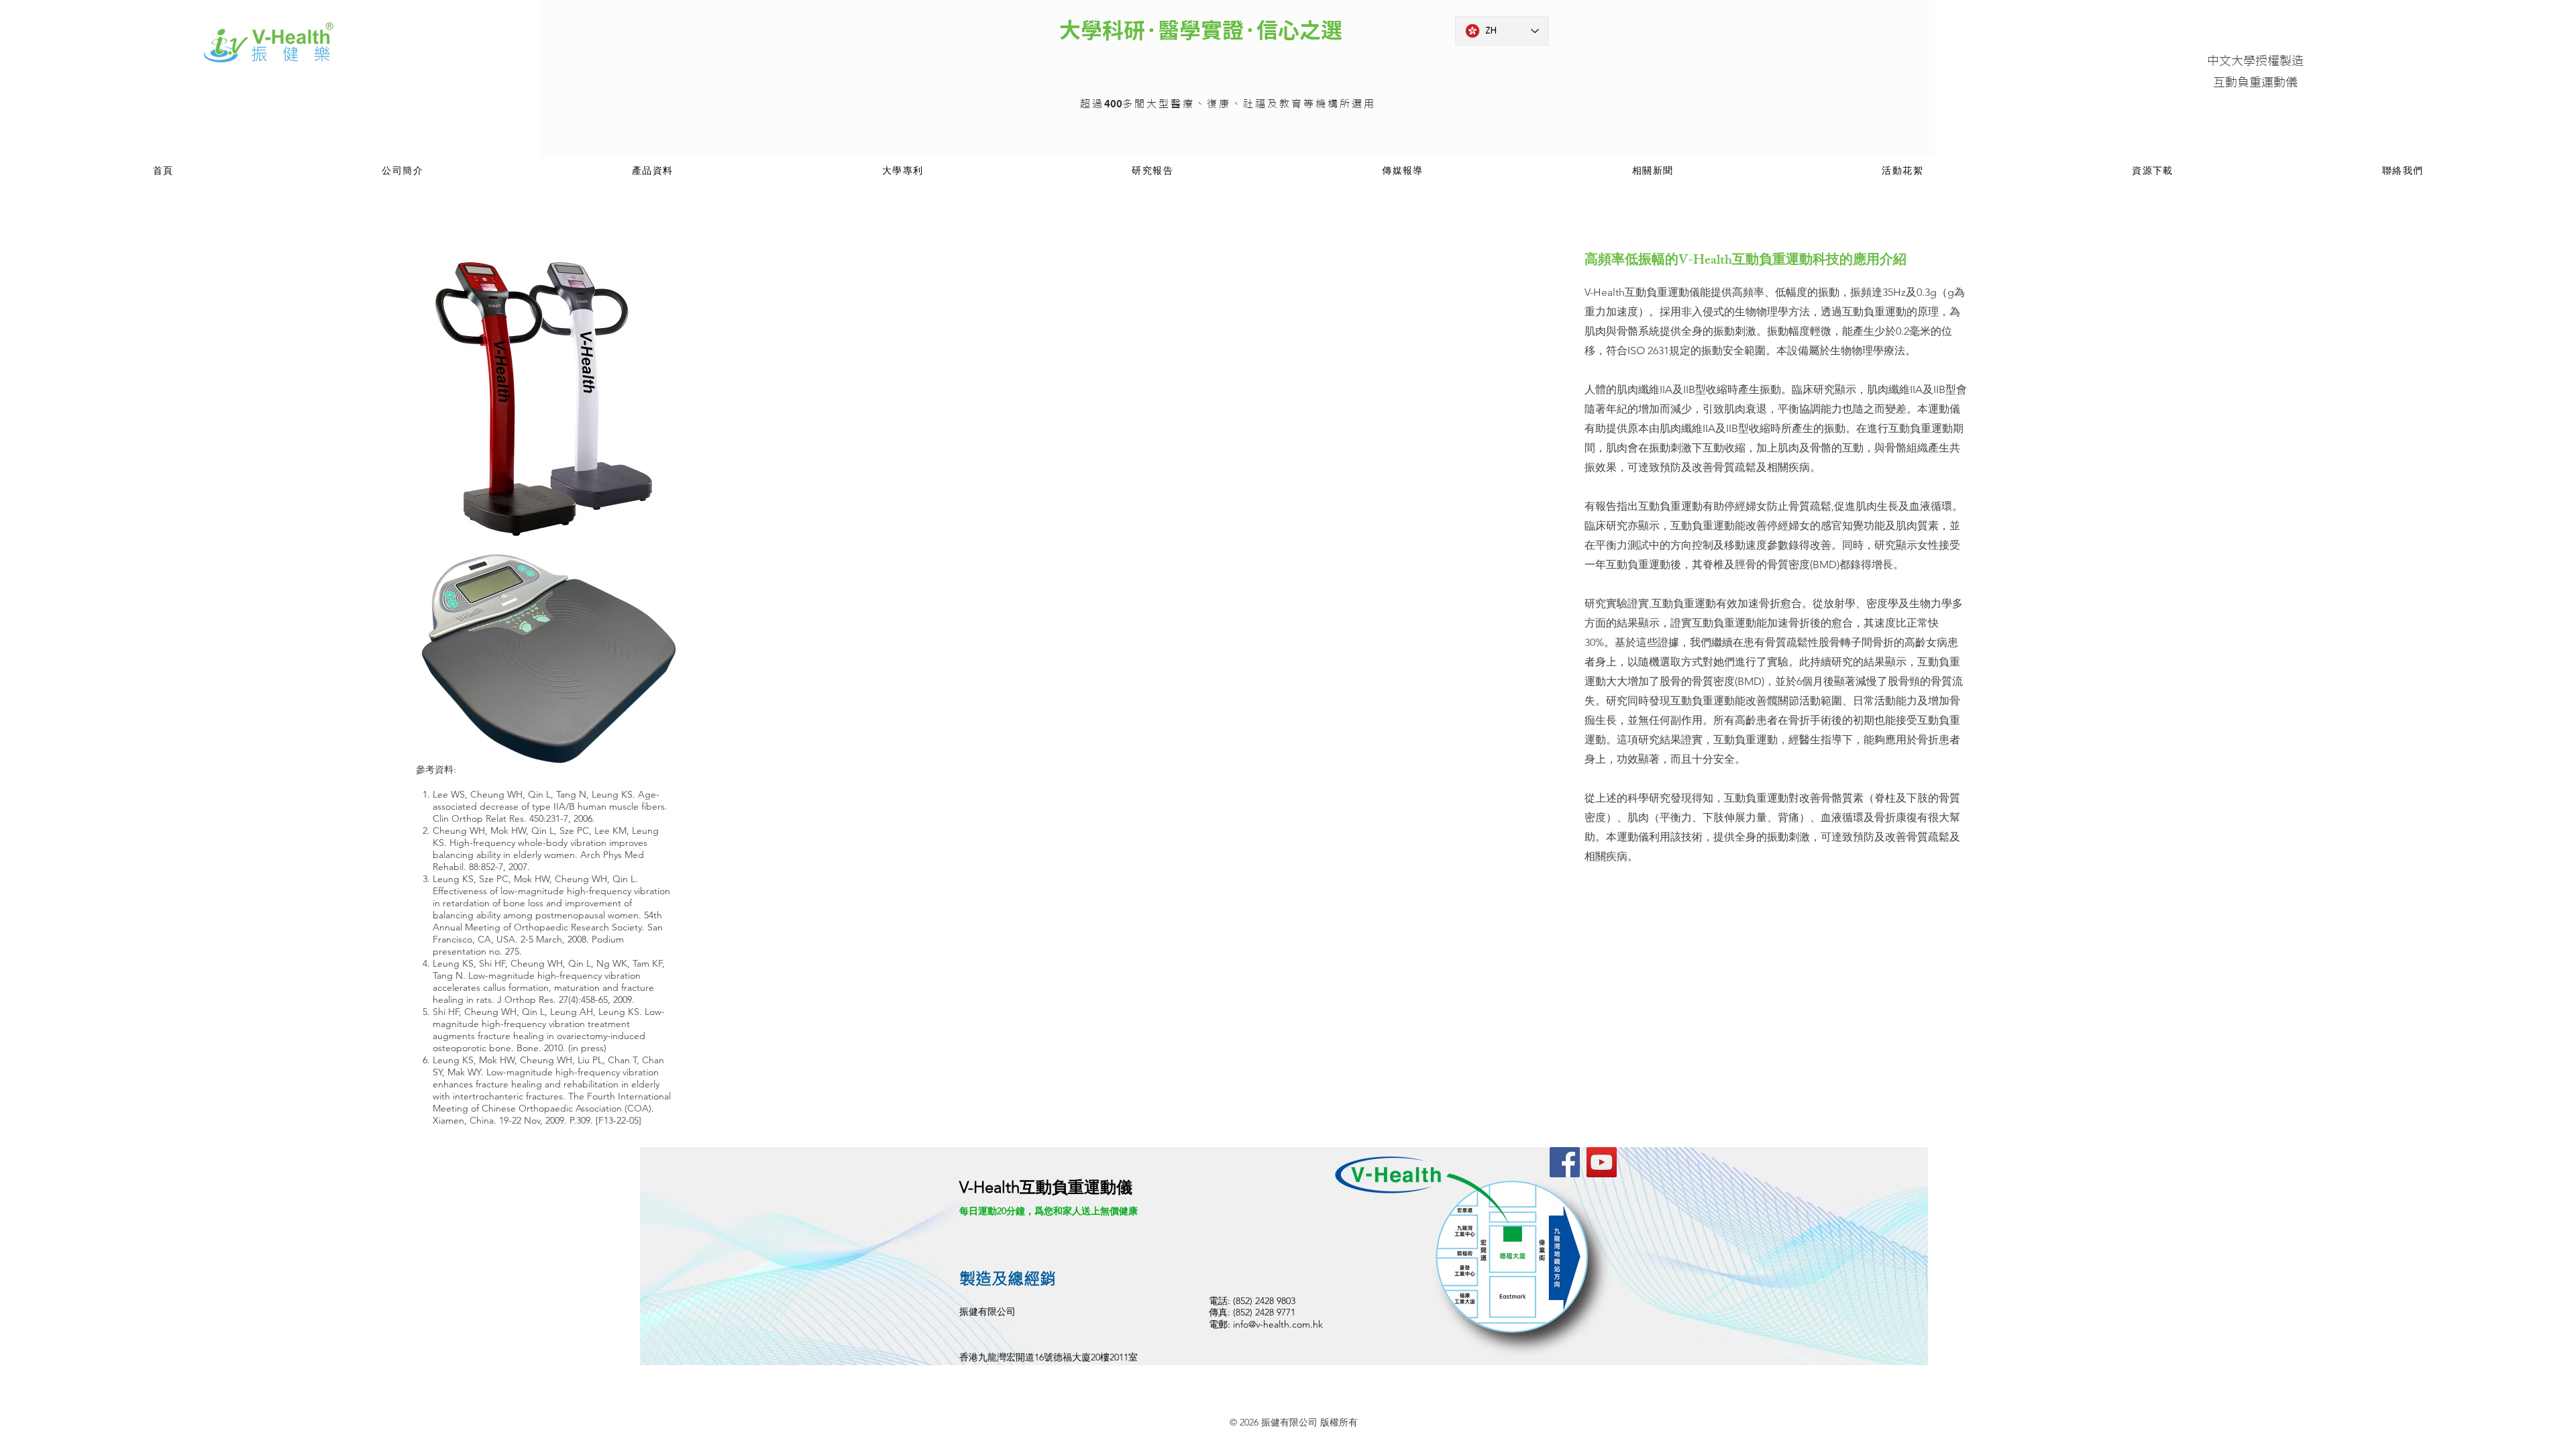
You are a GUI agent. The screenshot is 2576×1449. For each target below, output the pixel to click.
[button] (653, 171)
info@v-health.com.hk (1278, 1324)
